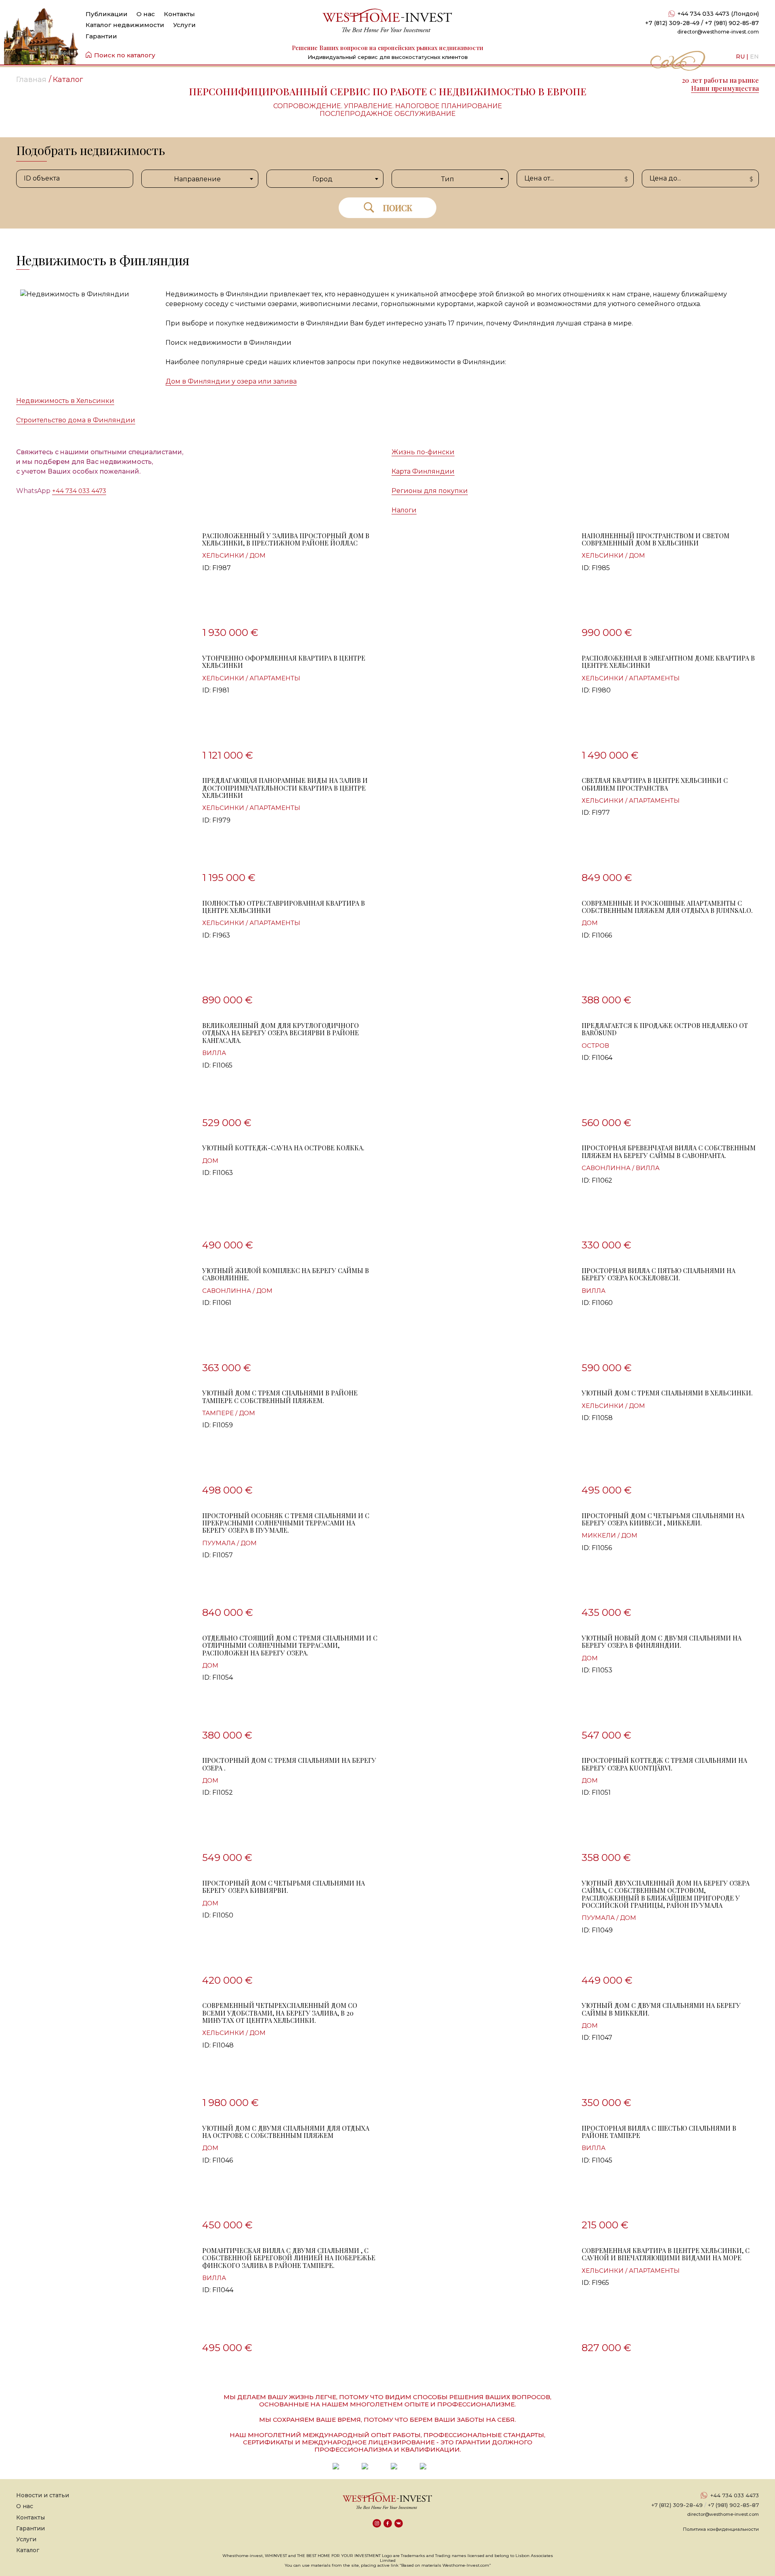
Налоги (404, 510)
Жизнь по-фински (423, 452)
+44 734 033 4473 (79, 491)
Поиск (398, 208)
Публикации (107, 14)
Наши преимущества (725, 88)
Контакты (179, 14)
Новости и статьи (43, 2495)
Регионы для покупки (430, 491)
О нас (146, 14)
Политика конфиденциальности (721, 2529)
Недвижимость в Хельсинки (65, 401)
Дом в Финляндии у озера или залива (231, 381)
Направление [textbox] (197, 179)
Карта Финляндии (423, 471)
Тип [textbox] (448, 179)
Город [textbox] (323, 179)
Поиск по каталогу (125, 55)
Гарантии (101, 36)
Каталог (28, 2550)
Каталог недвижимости (125, 25)
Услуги (184, 25)
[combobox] (200, 179)
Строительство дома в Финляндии (76, 420)
